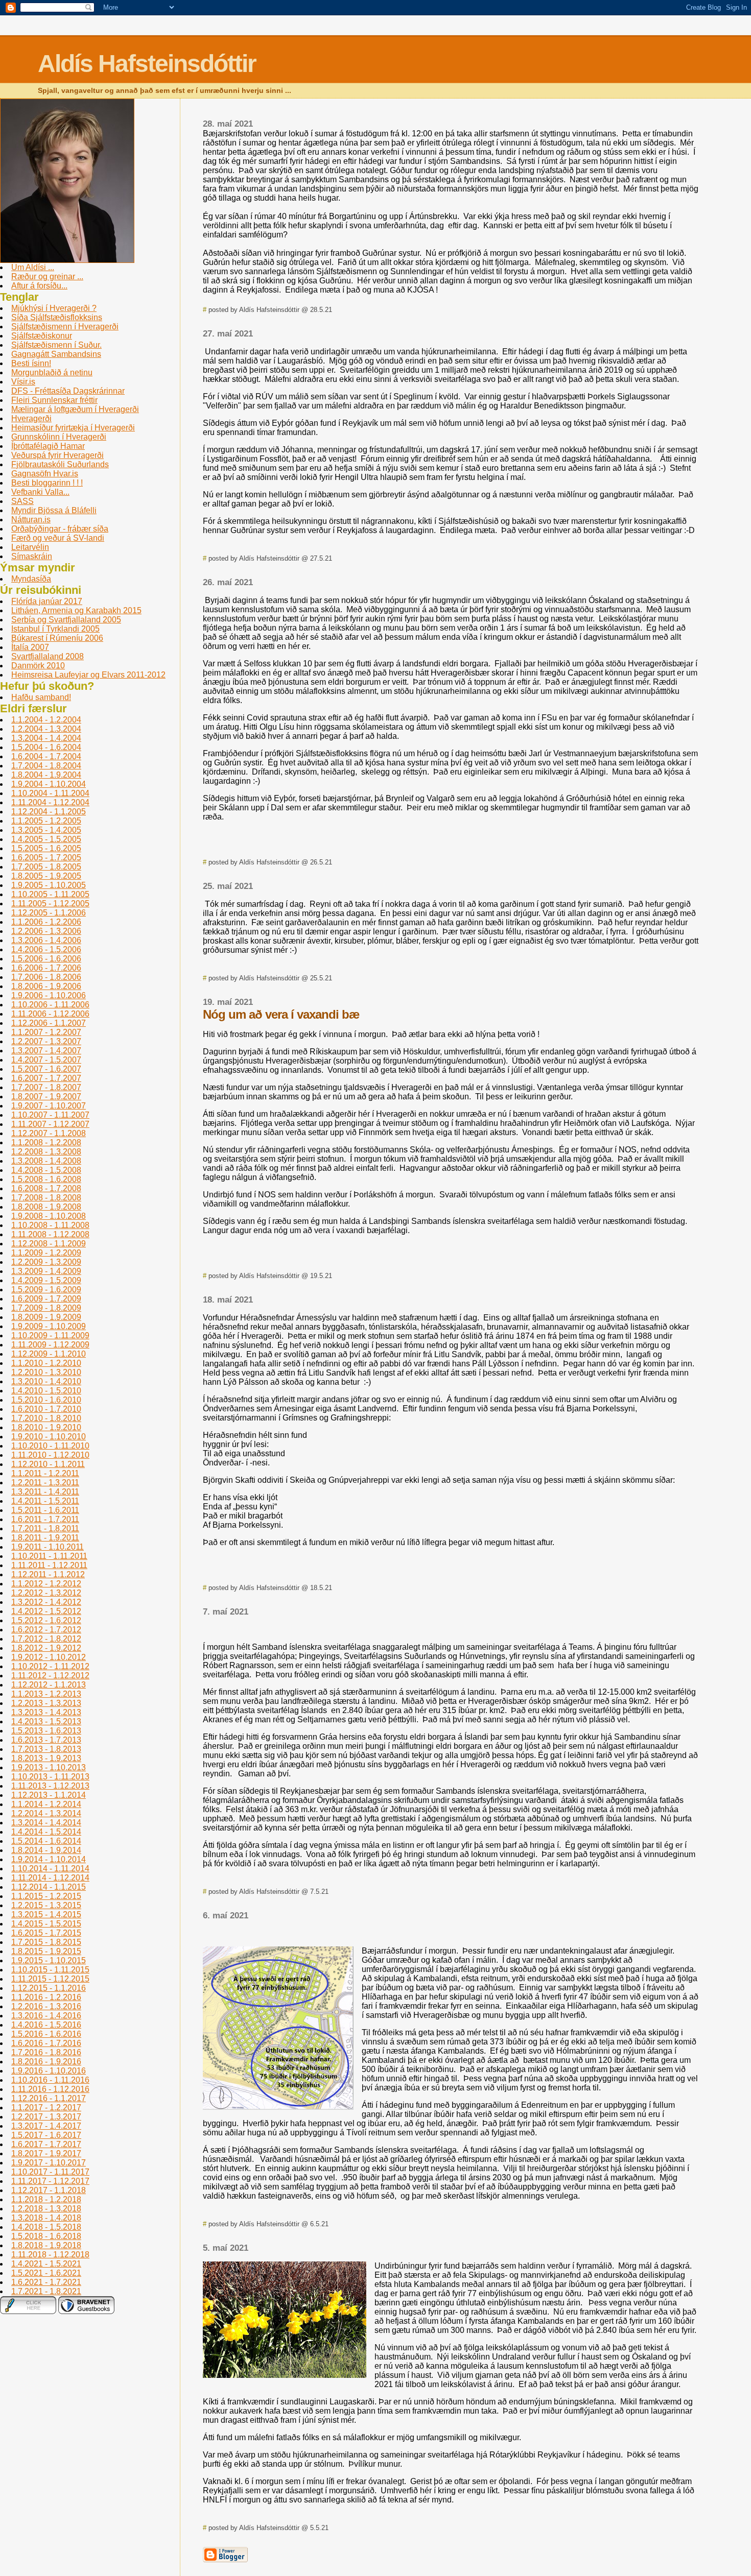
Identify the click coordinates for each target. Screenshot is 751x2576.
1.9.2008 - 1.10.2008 (49, 1216)
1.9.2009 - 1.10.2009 (49, 1326)
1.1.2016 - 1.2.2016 (46, 1997)
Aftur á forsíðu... (39, 286)
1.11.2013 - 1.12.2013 (50, 1786)
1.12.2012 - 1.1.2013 (49, 1685)
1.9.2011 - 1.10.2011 (48, 1547)
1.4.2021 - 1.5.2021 (46, 2264)
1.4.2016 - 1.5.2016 (46, 2025)
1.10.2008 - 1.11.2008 (50, 1225)
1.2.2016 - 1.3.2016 (46, 2006)
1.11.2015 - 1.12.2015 (50, 1979)
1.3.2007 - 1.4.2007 (46, 1051)
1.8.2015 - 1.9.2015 (46, 1951)
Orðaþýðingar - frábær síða (60, 529)
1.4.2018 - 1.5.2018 (46, 2227)
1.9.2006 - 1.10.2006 (49, 995)
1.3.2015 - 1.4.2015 (46, 1915)
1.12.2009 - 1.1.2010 (49, 1354)
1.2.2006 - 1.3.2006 (46, 931)
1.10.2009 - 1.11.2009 (50, 1335)
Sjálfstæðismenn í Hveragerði (65, 327)
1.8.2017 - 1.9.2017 (46, 2153)
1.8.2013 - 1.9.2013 (46, 1758)
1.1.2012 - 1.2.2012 (46, 1584)
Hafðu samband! (41, 697)
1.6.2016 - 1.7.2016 (46, 2043)
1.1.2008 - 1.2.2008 (46, 1142)
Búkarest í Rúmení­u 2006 (57, 638)
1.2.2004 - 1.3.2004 (46, 729)
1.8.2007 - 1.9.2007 (46, 1097)
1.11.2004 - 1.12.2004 (50, 802)
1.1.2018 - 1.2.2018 (46, 2199)
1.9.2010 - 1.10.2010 (49, 1437)
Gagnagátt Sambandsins (56, 354)
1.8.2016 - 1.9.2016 (46, 2062)
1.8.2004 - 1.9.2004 (46, 775)
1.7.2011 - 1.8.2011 (45, 1528)
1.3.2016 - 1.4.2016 (46, 2016)
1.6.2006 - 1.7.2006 (46, 968)
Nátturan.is (31, 520)
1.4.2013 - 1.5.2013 (46, 1722)
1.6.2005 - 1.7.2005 (46, 858)
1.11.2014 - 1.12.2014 (50, 1878)
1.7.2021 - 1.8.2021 (46, 2291)
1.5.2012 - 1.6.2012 (46, 1620)
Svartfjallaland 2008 (48, 656)
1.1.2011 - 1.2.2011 (45, 1473)
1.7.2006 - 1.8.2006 (46, 977)
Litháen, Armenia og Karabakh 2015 (76, 610)
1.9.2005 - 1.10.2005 (49, 885)
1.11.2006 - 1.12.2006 (50, 1014)
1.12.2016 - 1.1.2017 (49, 2098)
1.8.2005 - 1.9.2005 (46, 876)
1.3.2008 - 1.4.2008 (46, 1161)
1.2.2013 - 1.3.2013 (46, 1703)
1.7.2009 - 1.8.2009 (46, 1308)
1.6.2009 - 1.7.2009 (46, 1299)
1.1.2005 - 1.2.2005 (46, 821)
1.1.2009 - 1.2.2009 (46, 1253)
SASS (22, 501)
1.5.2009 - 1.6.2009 (46, 1290)
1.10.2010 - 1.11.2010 (50, 1446)
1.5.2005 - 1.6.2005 (46, 848)
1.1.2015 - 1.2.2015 (46, 1896)
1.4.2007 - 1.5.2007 (46, 1060)
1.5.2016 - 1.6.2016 (46, 2034)
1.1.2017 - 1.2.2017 (46, 2108)
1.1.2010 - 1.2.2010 (46, 1363)
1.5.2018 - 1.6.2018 (46, 2236)
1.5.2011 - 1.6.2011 (45, 1510)
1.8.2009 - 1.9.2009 (46, 1317)
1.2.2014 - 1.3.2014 (46, 1813)
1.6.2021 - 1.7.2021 (46, 2282)
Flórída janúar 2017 (47, 601)
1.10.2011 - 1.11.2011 (49, 1556)
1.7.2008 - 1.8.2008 (46, 1198)
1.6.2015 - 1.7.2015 (46, 1933)
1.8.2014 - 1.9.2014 (46, 1850)
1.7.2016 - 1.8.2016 (46, 2052)
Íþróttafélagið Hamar (48, 446)
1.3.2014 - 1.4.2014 (46, 1823)
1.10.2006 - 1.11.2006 (50, 1005)
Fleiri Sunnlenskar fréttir (54, 400)
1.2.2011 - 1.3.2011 (45, 1483)
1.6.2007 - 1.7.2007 (46, 1078)
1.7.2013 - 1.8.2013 (46, 1749)
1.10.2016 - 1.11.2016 (50, 2080)
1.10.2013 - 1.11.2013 (50, 1777)
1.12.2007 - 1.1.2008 (49, 1133)
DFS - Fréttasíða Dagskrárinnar (68, 391)
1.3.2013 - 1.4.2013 (46, 1712)
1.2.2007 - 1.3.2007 (46, 1041)
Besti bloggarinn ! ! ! (47, 483)
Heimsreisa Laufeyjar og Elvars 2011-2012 (88, 675)
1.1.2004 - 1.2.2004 (46, 720)
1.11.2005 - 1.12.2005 (50, 904)
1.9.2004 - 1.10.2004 (49, 784)
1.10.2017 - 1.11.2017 (50, 2172)
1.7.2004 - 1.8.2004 (46, 766)
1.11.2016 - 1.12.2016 (50, 2089)
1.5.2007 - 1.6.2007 (46, 1069)
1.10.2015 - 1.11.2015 (50, 1970)
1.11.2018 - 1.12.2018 (50, 2255)
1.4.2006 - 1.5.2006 (46, 949)
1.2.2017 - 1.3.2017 (46, 2117)
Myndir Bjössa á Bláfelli (54, 510)
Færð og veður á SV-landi (58, 538)
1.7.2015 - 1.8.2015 (46, 1942)
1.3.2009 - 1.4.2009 (46, 1271)
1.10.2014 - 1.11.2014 (50, 1869)
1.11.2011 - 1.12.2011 (49, 1565)
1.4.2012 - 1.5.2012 (46, 1611)
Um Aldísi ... (33, 267)
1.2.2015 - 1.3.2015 (46, 1905)
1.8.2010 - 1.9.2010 (46, 1427)
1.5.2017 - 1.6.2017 (46, 2135)
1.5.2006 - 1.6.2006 (46, 959)
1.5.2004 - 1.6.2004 (46, 747)
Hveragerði (31, 418)
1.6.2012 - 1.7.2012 (46, 1630)
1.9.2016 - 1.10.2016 (49, 2071)
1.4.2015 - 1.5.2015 (46, 1924)
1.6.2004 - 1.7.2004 (46, 756)
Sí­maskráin (32, 556)
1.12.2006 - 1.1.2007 (49, 1023)
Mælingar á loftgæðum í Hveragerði (75, 409)
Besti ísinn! (31, 363)
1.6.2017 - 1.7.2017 (46, 2144)
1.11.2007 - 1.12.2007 (50, 1124)
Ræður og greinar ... (47, 276)
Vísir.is (23, 382)
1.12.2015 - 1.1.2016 (49, 1988)
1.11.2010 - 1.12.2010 (50, 1455)
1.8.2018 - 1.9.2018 (46, 2245)
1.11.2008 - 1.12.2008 (50, 1234)
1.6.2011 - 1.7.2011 (45, 1519)
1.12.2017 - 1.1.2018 (49, 2190)
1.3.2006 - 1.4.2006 (46, 940)
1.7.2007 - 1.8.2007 (46, 1087)
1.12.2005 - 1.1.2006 (49, 913)
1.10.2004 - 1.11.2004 (50, 793)
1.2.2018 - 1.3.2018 (46, 2209)
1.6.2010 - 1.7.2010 (46, 1409)
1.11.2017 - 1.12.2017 (50, 2181)
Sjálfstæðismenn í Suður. (56, 345)
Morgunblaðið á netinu (52, 372)
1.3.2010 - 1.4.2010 (46, 1381)
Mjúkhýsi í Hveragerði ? (54, 308)
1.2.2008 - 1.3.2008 (46, 1152)
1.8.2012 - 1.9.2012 (46, 1648)
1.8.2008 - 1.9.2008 (46, 1207)
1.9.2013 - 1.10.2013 (49, 1767)
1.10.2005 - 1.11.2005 (50, 894)
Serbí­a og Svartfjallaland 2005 (66, 620)
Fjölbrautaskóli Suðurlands (60, 464)
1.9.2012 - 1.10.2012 (49, 1657)
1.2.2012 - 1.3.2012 (46, 1593)
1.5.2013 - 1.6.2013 (46, 1731)
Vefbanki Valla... (40, 492)
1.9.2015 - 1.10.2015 (49, 1960)
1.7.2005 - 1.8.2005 (46, 867)
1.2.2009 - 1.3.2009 (46, 1262)
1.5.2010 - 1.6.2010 (46, 1400)
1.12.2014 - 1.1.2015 (49, 1887)
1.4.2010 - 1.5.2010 (46, 1391)
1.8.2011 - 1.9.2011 (45, 1538)
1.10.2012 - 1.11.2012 (50, 1666)
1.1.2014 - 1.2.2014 (46, 1804)
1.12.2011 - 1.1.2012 (48, 1574)
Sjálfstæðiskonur (42, 336)
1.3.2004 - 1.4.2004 (46, 738)
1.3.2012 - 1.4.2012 (46, 1602)
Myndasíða (31, 579)
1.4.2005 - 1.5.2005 (46, 839)
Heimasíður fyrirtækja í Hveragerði (73, 428)
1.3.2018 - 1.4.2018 (46, 2218)
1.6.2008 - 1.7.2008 (46, 1188)
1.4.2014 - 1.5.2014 (46, 1832)
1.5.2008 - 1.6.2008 (46, 1179)
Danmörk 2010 (38, 666)
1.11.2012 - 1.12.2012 (50, 1676)
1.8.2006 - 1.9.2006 (46, 986)
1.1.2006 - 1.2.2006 (46, 922)
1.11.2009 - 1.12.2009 (50, 1345)
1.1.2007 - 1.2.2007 (46, 1032)
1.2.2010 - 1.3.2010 (46, 1372)
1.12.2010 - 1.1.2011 (48, 1464)
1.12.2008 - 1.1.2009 (49, 1244)
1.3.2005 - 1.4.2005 (46, 830)
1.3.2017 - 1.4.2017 (46, 2126)
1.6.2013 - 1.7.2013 (46, 1740)
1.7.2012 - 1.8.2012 (46, 1639)
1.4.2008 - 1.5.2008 (46, 1170)
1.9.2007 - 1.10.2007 (49, 1106)
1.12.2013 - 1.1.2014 (49, 1795)
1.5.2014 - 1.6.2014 (46, 1841)
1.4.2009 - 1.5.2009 (46, 1280)
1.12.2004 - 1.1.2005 (49, 812)
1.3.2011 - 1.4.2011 (45, 1492)
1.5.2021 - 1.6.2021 (46, 2273)
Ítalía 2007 (30, 647)
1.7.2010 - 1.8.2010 (46, 1418)
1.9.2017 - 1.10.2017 (49, 2163)
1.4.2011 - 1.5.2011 (45, 1501)
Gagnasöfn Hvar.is (45, 474)
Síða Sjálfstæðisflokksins (57, 317)
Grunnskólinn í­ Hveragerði (59, 437)
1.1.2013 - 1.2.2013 (46, 1694)
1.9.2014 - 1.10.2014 (49, 1859)
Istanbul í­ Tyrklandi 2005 (55, 629)
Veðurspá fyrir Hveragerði (57, 455)
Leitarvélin (30, 547)
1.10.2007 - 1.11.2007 (50, 1115)
